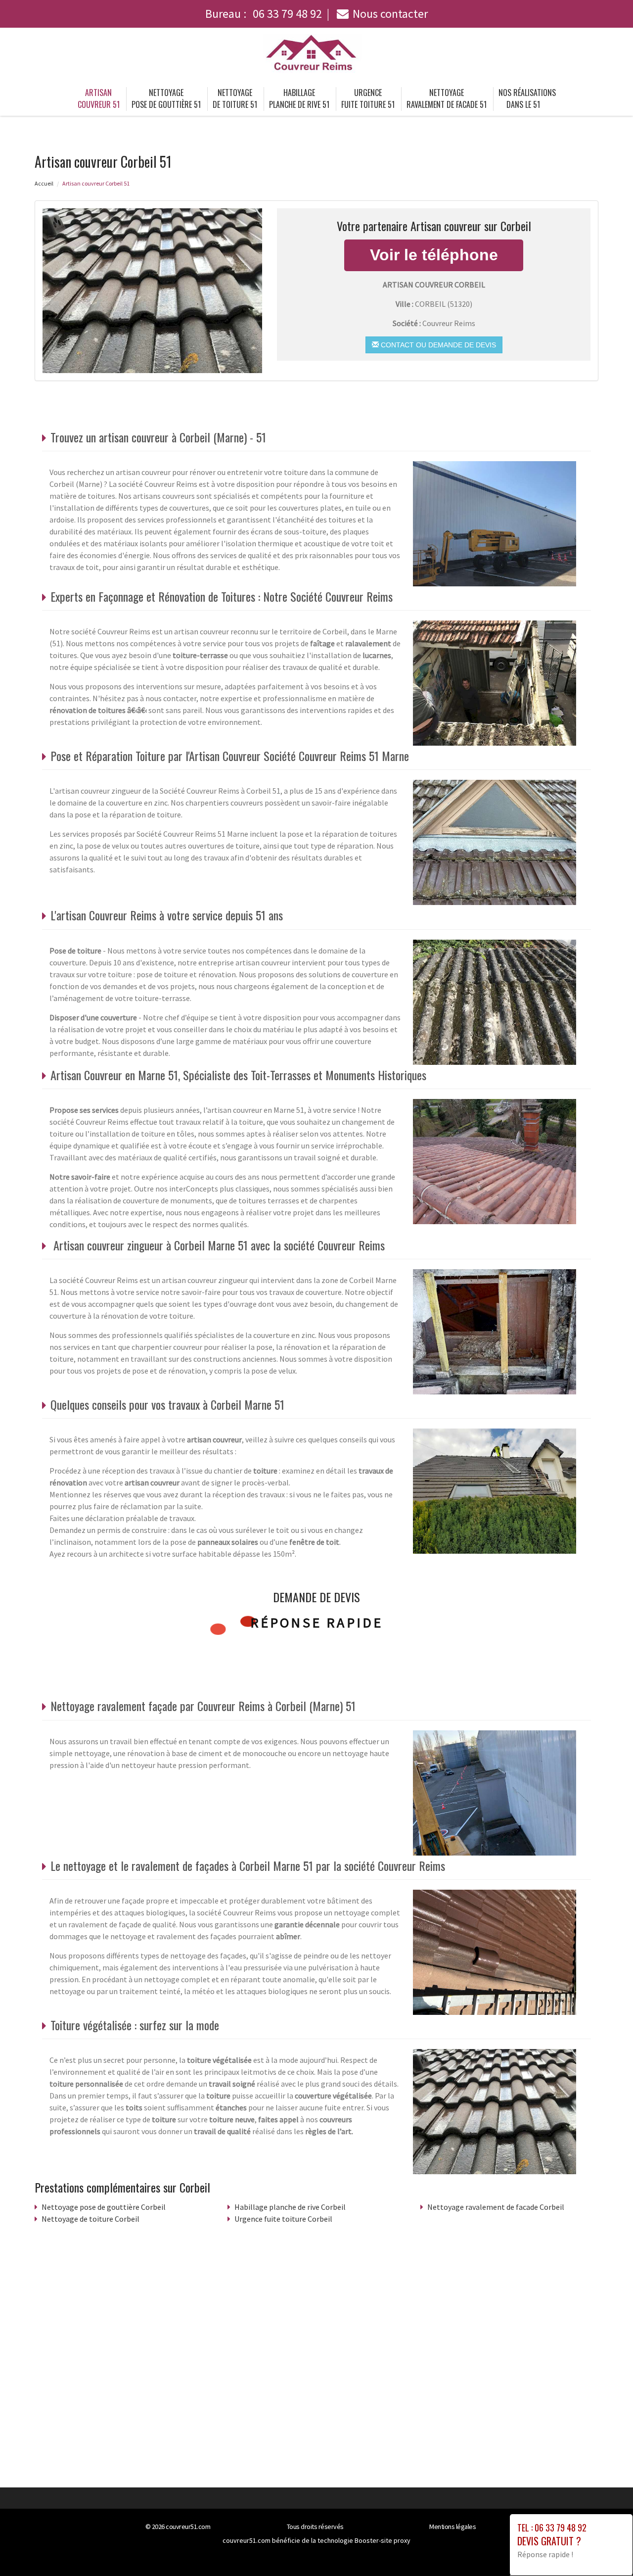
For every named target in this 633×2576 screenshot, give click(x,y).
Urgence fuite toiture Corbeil (283, 2219)
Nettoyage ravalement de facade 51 (447, 98)
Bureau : (264, 14)
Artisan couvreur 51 (99, 98)
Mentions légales (452, 2527)
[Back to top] (606, 2549)
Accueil (44, 183)
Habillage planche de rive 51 (299, 98)
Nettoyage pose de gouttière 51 (166, 98)
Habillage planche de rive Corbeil (290, 2207)
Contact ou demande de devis (437, 345)
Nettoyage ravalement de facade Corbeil (496, 2207)
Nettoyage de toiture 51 (235, 98)
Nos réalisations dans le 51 (527, 98)
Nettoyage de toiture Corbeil (90, 2219)
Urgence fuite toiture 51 (368, 98)
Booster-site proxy (383, 2540)
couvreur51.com (188, 2527)
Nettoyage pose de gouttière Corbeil (104, 2207)
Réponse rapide (317, 1622)
